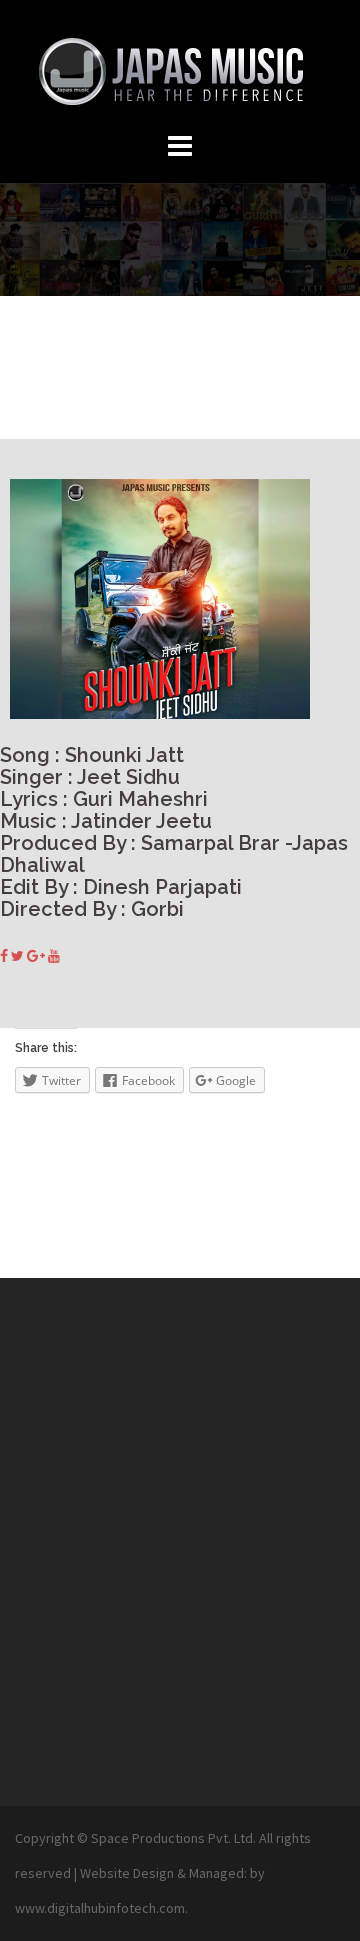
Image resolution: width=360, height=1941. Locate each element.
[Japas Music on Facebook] (5, 956)
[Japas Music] (180, 68)
